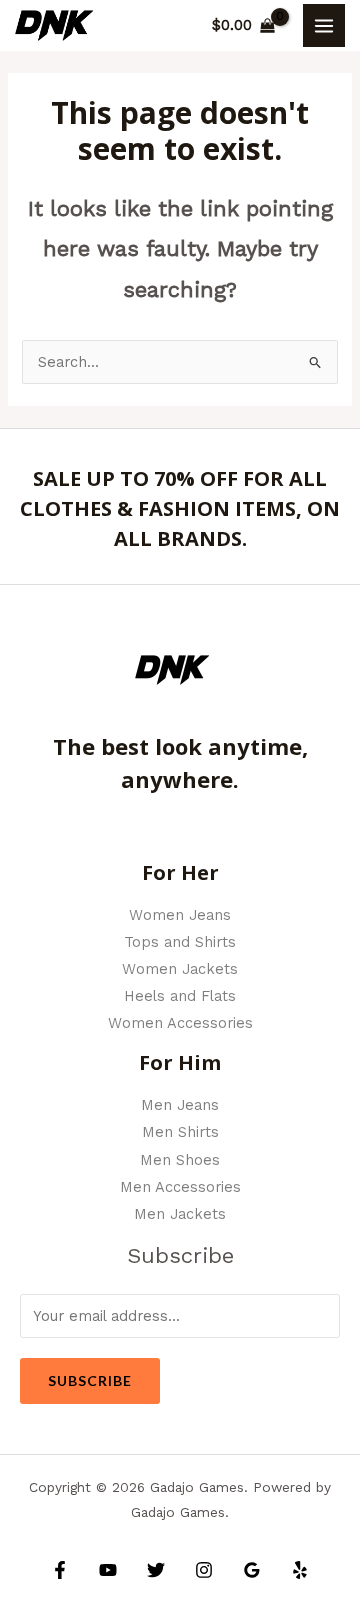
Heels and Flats (180, 996)
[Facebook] (60, 1570)
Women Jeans (180, 915)
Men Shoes (180, 1160)
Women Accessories (180, 1023)
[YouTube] (108, 1570)
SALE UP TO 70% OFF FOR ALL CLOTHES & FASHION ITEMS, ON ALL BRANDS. (180, 508)
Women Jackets (180, 969)
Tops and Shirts (180, 942)
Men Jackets (180, 1214)
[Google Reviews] (252, 1570)
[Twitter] (156, 1570)
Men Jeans (180, 1105)
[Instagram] (204, 1570)
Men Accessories (180, 1187)
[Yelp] (300, 1570)
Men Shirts (180, 1132)
